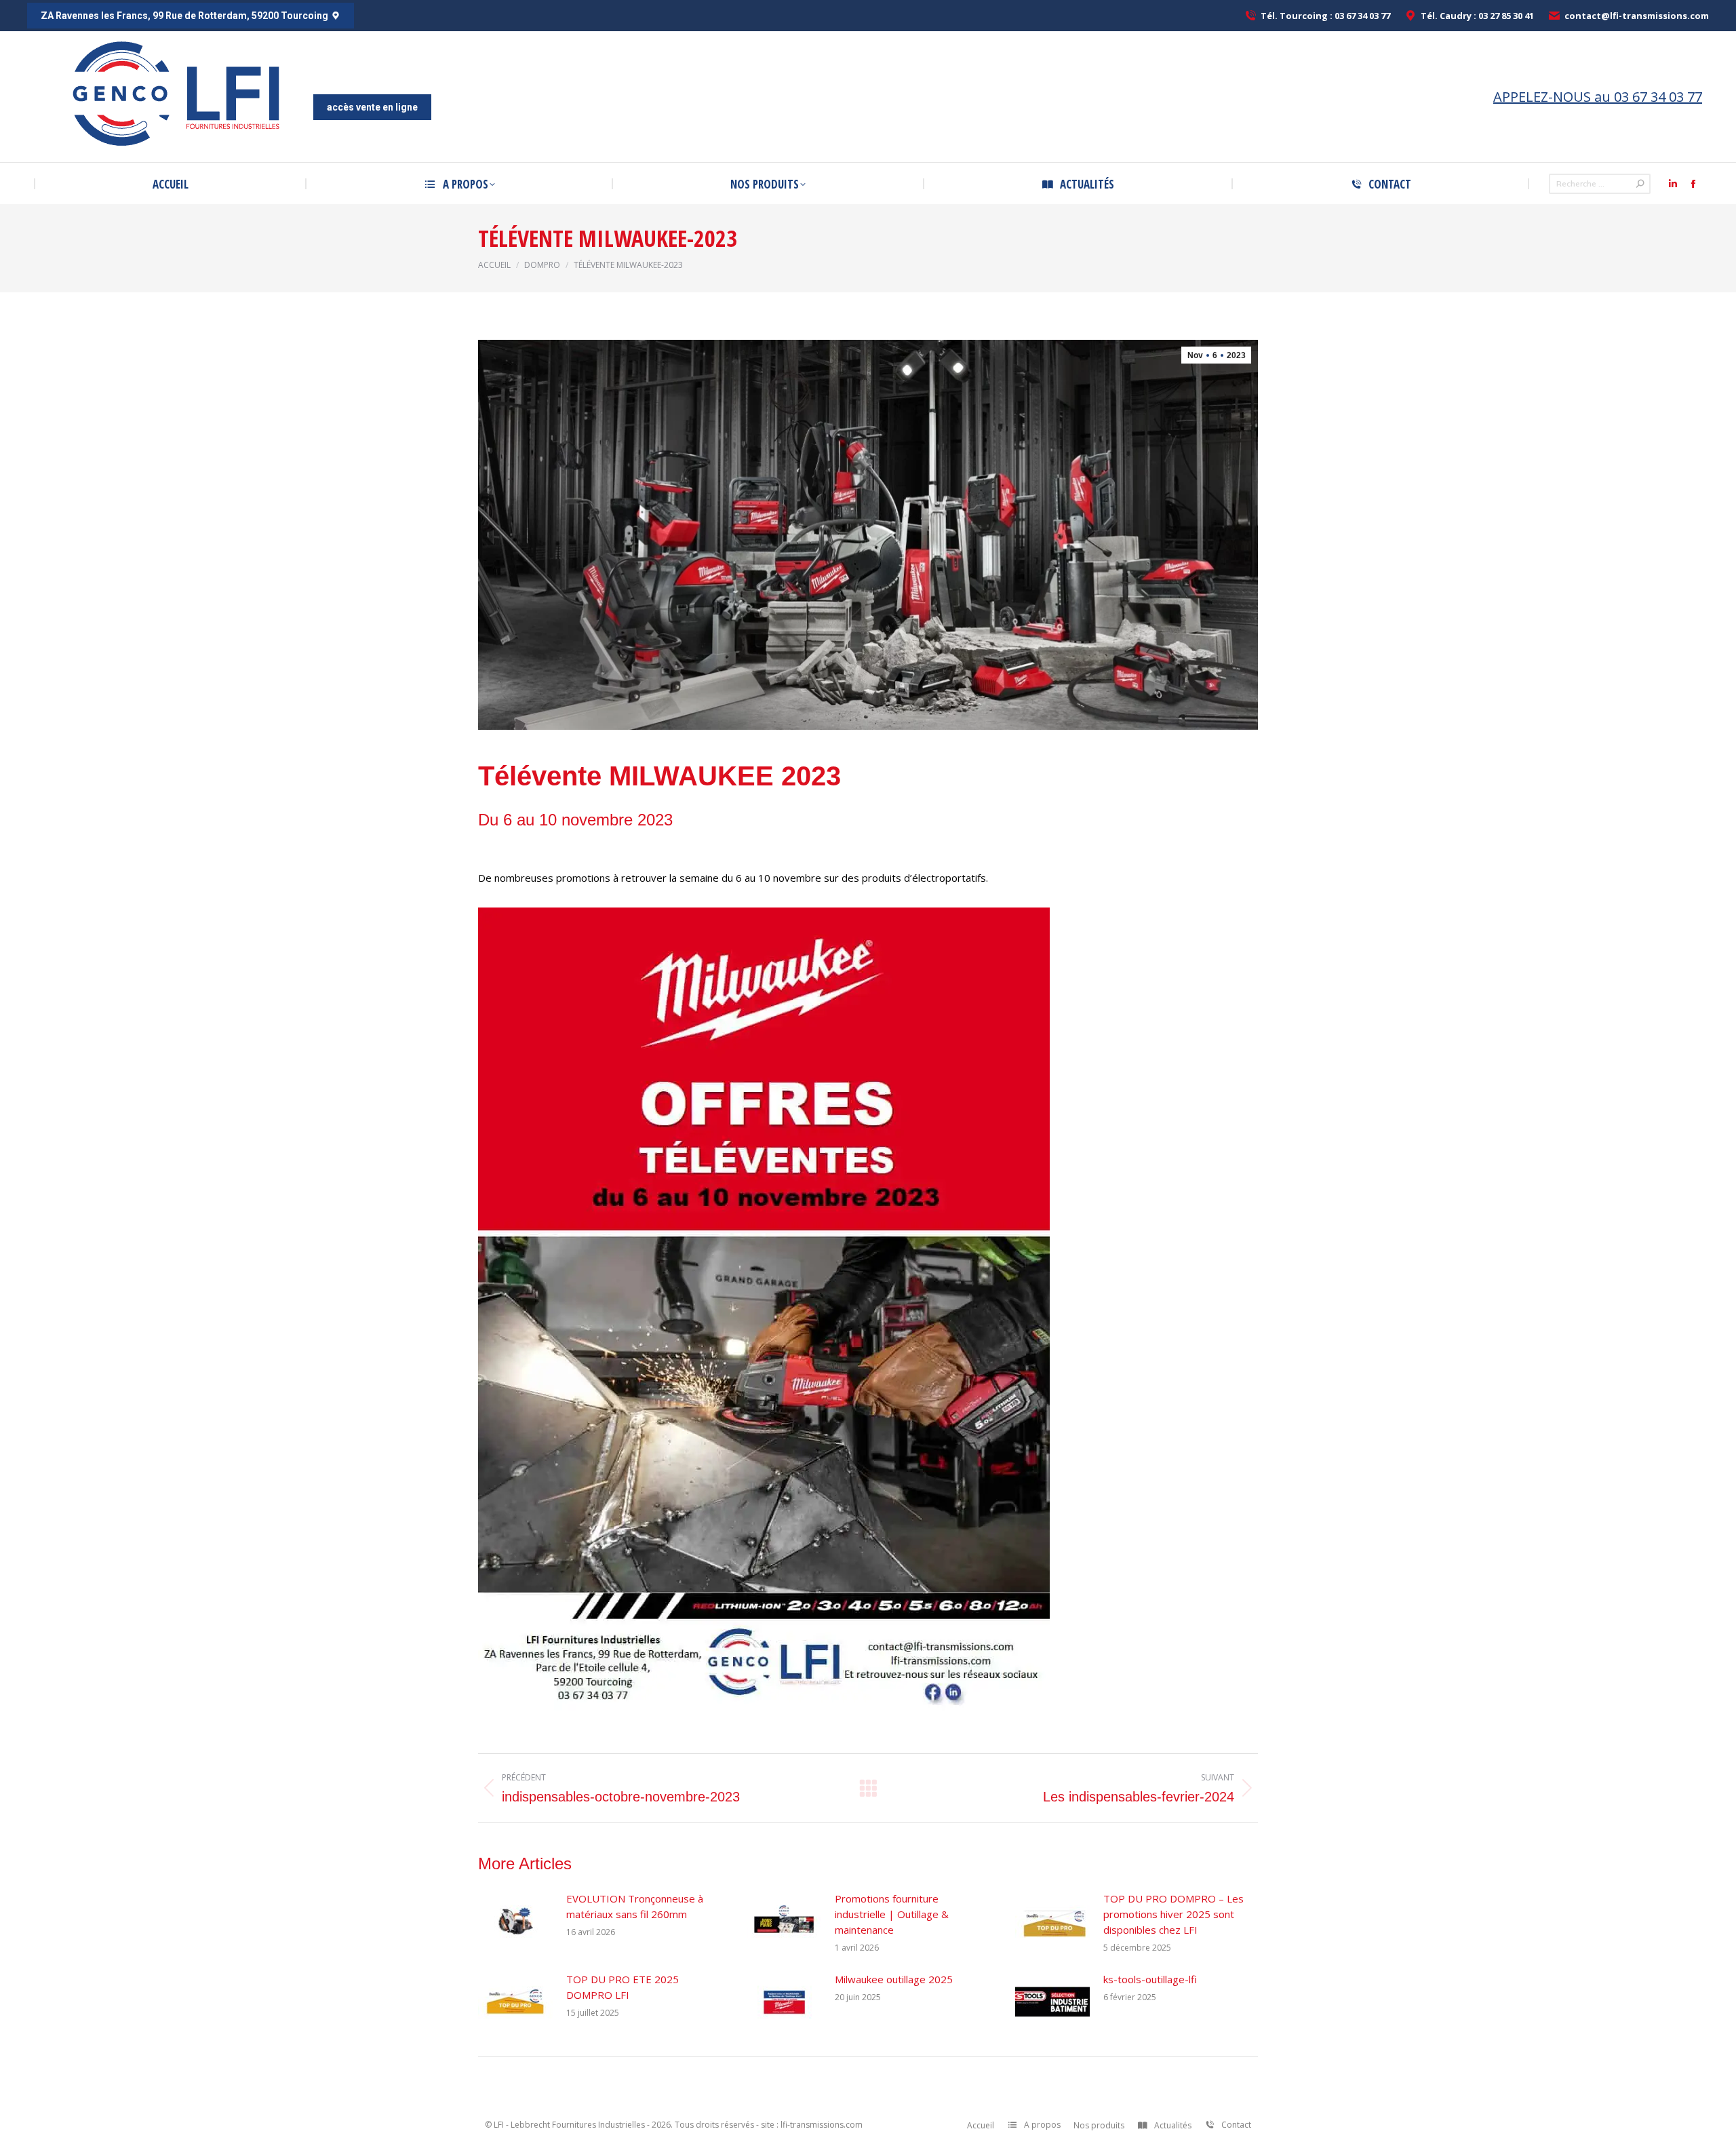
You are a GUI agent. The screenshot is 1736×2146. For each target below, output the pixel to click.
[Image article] (515, 1921)
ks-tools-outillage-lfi (1150, 1979)
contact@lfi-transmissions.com (1637, 16)
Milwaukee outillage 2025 (894, 1979)
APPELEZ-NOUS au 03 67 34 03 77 (1598, 97)
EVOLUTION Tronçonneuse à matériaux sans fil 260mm (635, 1906)
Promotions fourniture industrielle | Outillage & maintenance (892, 1914)
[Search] (1640, 184)
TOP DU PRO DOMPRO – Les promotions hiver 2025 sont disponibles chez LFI (1173, 1914)
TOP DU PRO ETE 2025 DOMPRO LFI (623, 1987)
